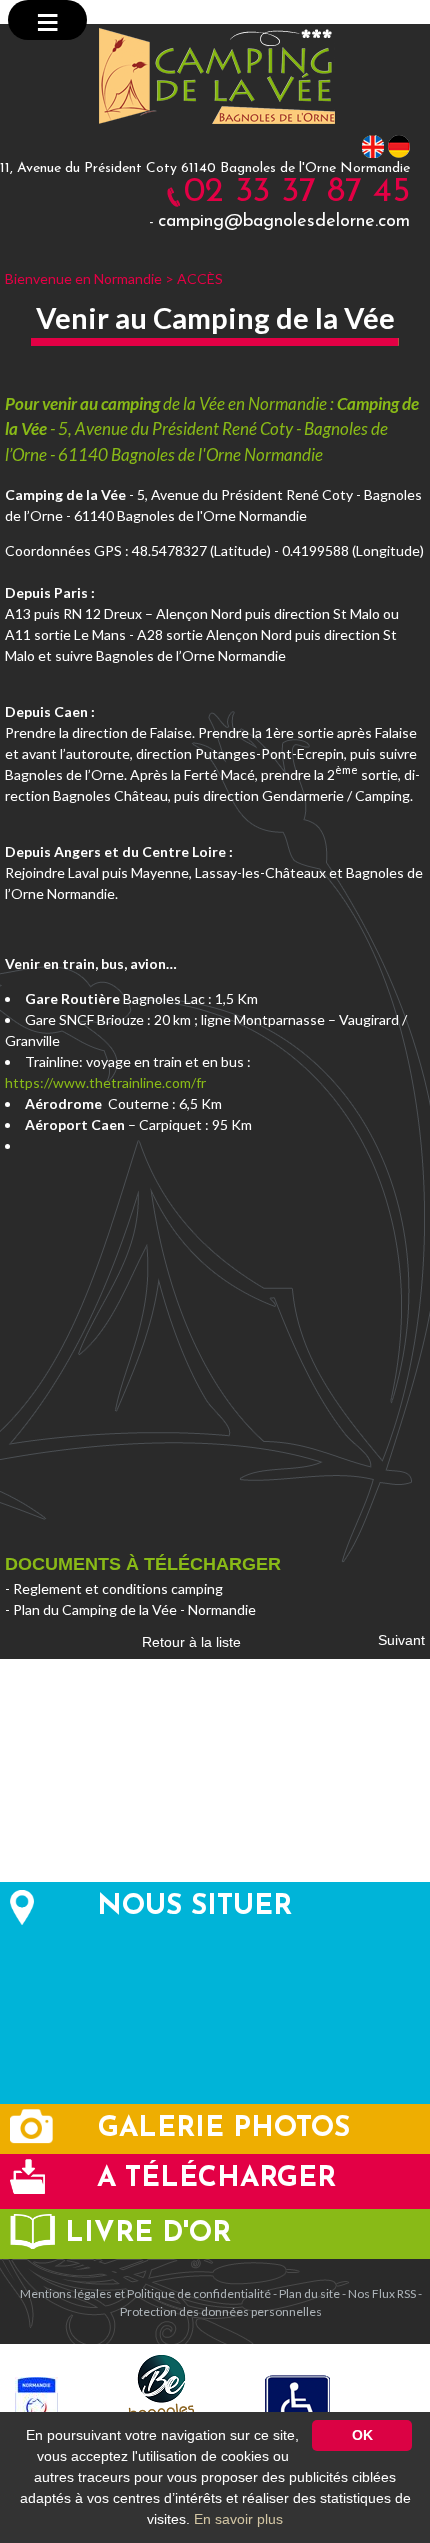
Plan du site (309, 2293)
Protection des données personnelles (221, 2311)
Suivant (401, 1640)
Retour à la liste (191, 1642)
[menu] (47, 20)
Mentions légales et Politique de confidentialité (145, 2293)
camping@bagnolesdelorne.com (284, 222)
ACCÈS (200, 278)
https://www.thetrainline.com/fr (105, 1082)
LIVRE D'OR (148, 2234)
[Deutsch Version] (399, 145)
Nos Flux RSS (382, 2293)
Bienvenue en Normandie (83, 278)
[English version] (373, 145)
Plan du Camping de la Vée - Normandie (134, 1609)
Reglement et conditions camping (118, 1588)
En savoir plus (238, 2519)
